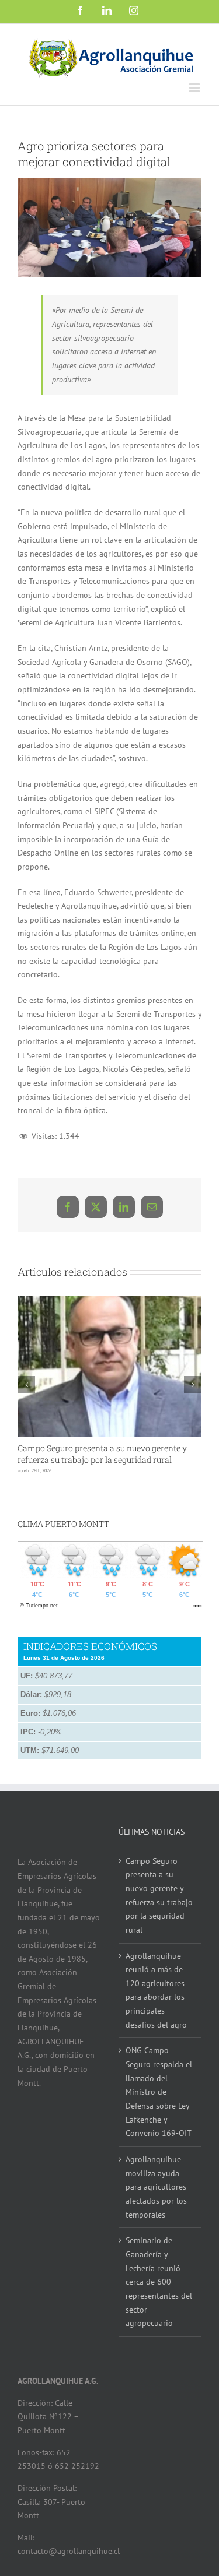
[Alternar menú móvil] (195, 88)
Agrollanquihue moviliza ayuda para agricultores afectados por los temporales (156, 2187)
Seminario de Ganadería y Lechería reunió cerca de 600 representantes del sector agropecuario (159, 2282)
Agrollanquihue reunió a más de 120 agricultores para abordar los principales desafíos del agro (156, 1990)
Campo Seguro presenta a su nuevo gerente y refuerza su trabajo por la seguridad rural (102, 1454)
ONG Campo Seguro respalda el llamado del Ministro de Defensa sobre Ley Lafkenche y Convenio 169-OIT (159, 2092)
